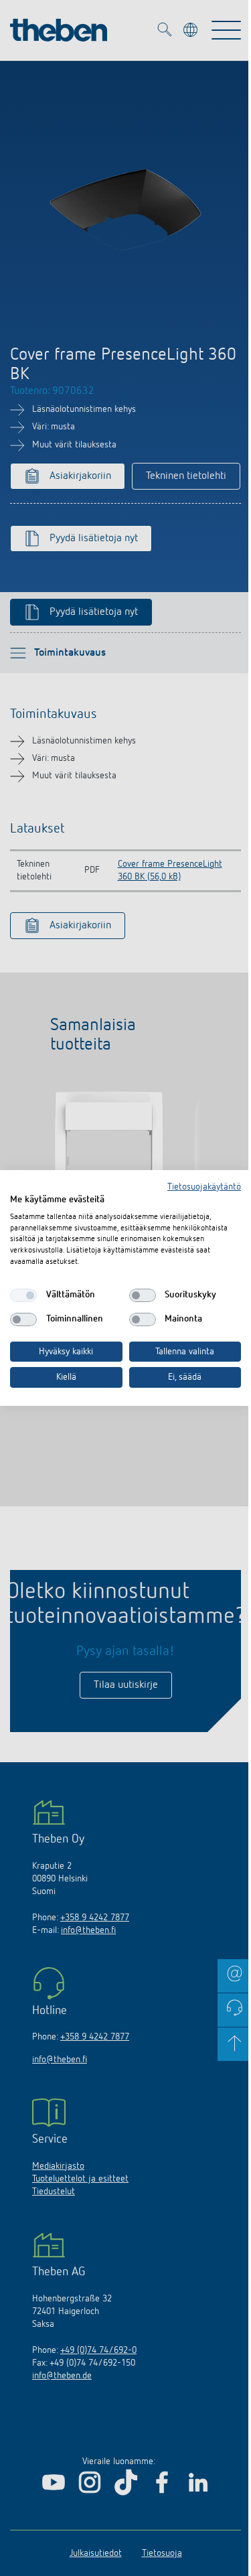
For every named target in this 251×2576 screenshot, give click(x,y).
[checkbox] (23, 1295)
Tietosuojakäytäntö (204, 1187)
